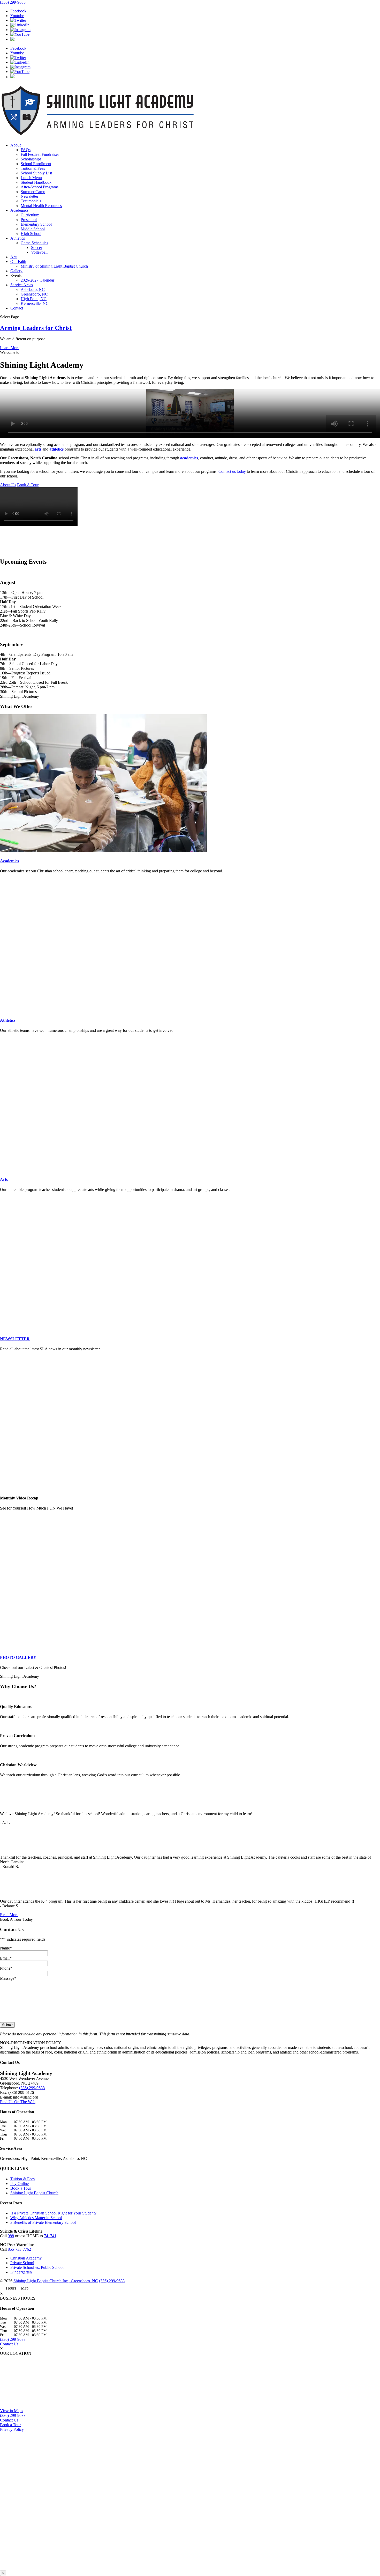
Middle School (33, 229)
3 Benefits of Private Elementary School (43, 2222)
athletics (56, 449)
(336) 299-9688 (13, 2)
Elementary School (36, 224)
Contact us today (232, 471)
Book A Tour (28, 485)
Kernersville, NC (35, 303)
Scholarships (31, 159)
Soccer (37, 248)
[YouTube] (20, 34)
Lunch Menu (31, 178)
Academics (19, 210)
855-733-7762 (19, 2249)
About (16, 145)
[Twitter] (18, 20)
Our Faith (18, 262)
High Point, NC (34, 299)
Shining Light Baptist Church (34, 2193)
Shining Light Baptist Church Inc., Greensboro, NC (56, 2281)
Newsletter (29, 196)
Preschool (29, 220)
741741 (50, 2236)
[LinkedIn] (20, 25)
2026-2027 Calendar (37, 280)
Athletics (18, 238)
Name (6, 1948)
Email (6, 1958)
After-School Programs (40, 187)
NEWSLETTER (15, 1339)
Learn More (10, 348)
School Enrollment (36, 164)
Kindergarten (21, 2272)
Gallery (16, 271)
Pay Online (20, 2184)
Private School (22, 2263)
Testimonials (31, 201)
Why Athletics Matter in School (36, 2218)
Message (8, 1978)
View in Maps (12, 2411)
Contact (17, 308)
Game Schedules (34, 243)
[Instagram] (20, 30)
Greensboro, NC (34, 294)
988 (11, 2236)
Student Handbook (36, 182)
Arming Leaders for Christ (36, 328)
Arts (14, 257)
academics (189, 458)
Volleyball (39, 252)
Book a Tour (21, 2188)
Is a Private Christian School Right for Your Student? (53, 2213)
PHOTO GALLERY (18, 1657)
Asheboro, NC (33, 289)
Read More (9, 1915)
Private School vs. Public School (37, 2267)
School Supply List (36, 173)
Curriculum (30, 215)
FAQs (26, 150)
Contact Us (9, 2344)
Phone (6, 1968)
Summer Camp (33, 192)
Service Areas (22, 285)
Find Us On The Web (18, 2102)
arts (38, 449)
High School (31, 234)
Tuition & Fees (33, 168)
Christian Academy (26, 2258)
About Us (8, 485)
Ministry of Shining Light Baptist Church (54, 266)
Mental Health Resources (41, 206)
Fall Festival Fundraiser (40, 154)
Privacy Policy (12, 2429)
